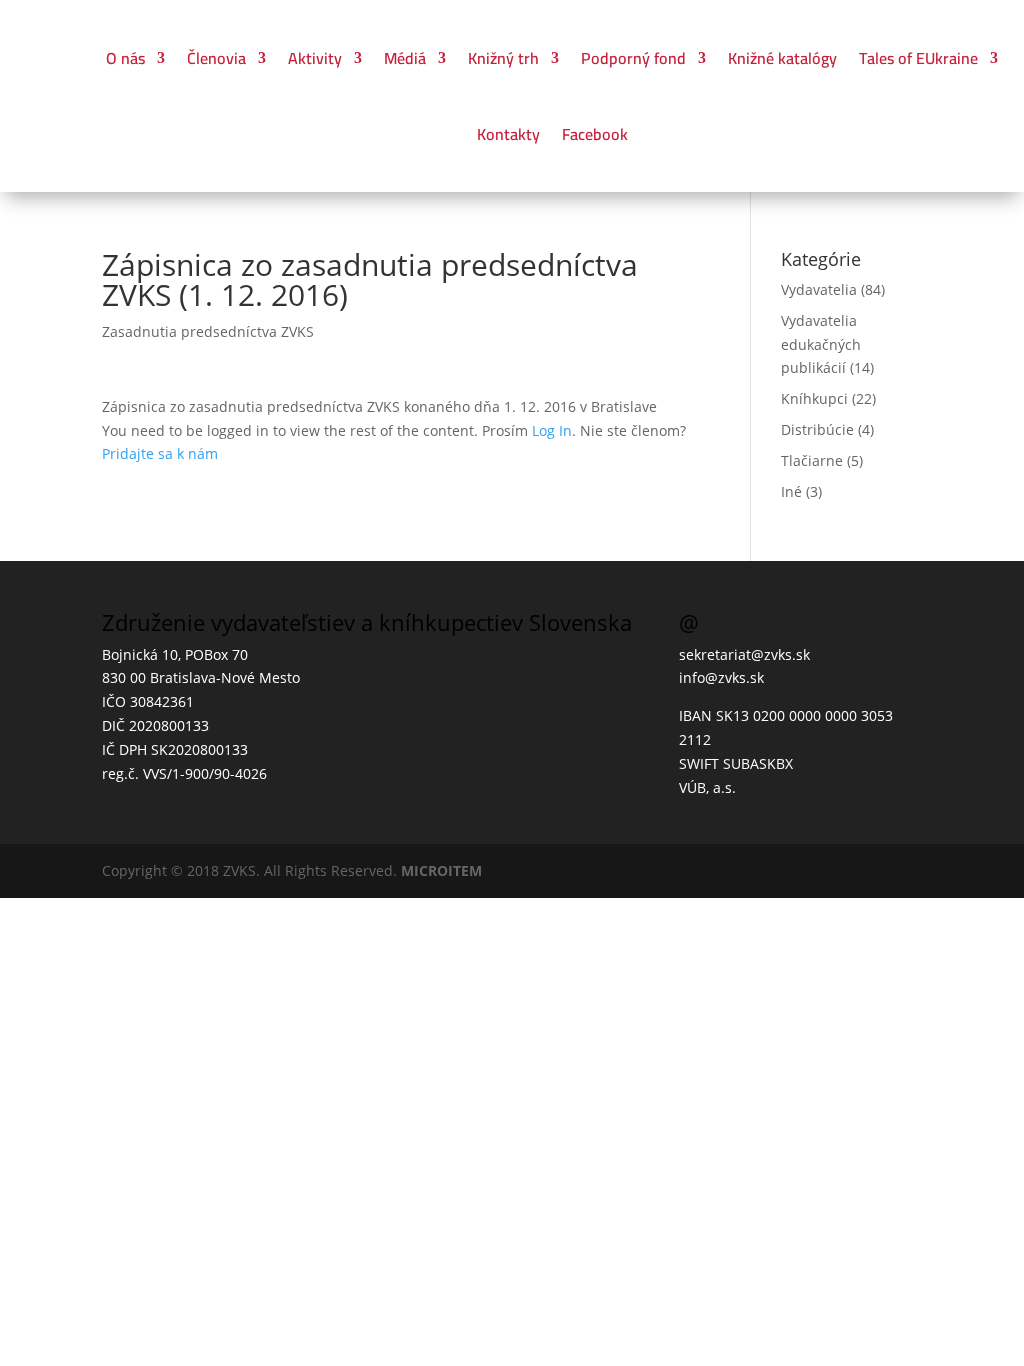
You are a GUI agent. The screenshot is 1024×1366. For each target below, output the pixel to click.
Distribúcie (817, 429)
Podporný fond (633, 58)
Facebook (595, 134)
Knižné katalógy (782, 58)
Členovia (216, 58)
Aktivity (315, 58)
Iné (791, 491)
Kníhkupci (814, 398)
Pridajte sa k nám (160, 453)
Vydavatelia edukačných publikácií (821, 344)
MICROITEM (441, 870)
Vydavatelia (819, 289)
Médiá (405, 58)
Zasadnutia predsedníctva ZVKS (208, 331)
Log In (552, 430)
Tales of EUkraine (918, 58)
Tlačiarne (812, 460)
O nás (125, 58)
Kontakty (508, 134)
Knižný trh (503, 58)
